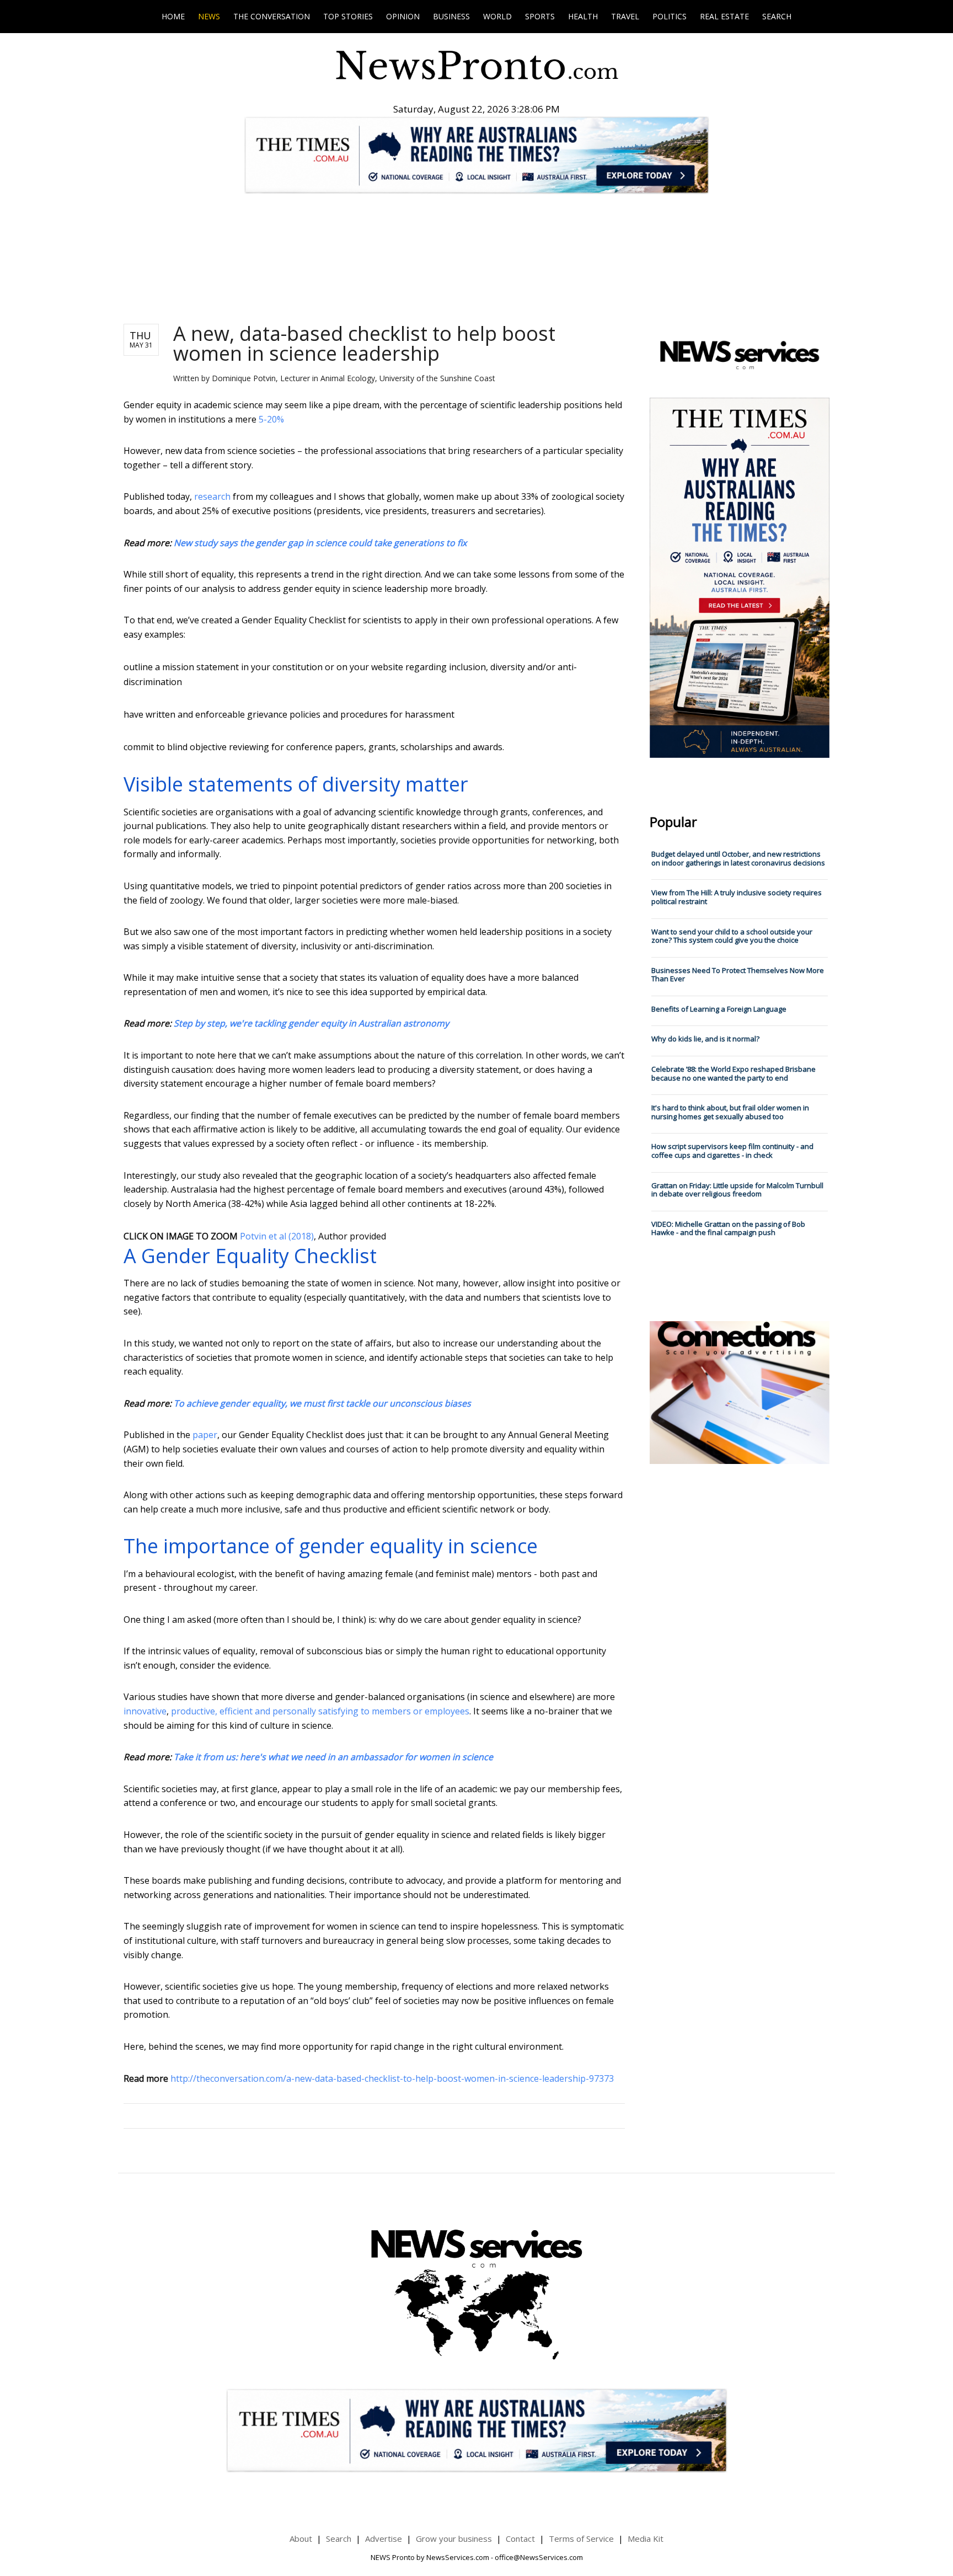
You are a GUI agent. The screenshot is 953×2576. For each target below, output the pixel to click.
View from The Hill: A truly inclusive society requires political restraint (737, 897)
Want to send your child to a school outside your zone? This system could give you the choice (732, 936)
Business (451, 16)
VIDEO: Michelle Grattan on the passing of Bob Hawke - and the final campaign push (728, 1228)
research (212, 496)
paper (205, 1435)
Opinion (403, 16)
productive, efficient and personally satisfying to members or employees (320, 1711)
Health (583, 16)
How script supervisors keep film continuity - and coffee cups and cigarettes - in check (732, 1151)
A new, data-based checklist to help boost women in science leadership (364, 343)
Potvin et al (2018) (277, 1236)
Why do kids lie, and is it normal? (705, 1039)
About (301, 2538)
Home (173, 16)
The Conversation (272, 16)
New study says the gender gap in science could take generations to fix (320, 543)
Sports (540, 16)
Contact (520, 2538)
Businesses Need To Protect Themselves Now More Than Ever (738, 975)
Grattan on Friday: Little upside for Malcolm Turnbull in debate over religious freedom (737, 1190)
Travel (625, 16)
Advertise (384, 2538)
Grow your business (454, 2538)
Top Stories (348, 16)
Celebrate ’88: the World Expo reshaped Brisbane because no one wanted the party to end (734, 1073)
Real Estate (724, 16)
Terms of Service (581, 2538)
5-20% (271, 419)
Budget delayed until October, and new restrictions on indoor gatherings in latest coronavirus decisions (738, 858)
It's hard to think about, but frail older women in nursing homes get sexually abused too (730, 1112)
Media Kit (646, 2538)
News (209, 16)
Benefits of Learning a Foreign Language (719, 1009)
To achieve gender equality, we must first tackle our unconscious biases (322, 1403)
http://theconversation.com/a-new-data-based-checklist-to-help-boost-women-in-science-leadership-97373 (392, 2078)
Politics (670, 16)
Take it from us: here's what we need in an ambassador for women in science (333, 1757)
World (497, 16)
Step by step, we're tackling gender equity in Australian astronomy (311, 1023)
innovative (145, 1711)
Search (777, 16)
